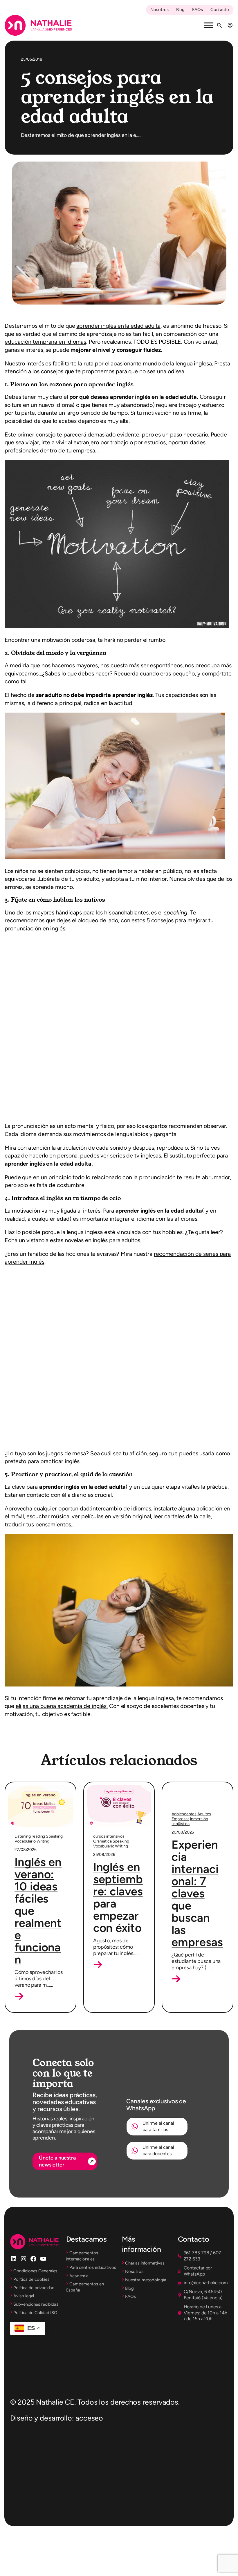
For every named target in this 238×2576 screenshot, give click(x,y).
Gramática (102, 1795)
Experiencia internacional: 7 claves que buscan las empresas (197, 1869)
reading (38, 1790)
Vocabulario (25, 1795)
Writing (43, 1795)
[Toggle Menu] (209, 25)
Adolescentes (184, 1790)
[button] (19, 1950)
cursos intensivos (109, 1790)
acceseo (89, 2377)
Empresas (180, 1795)
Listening (23, 1790)
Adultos (204, 1790)
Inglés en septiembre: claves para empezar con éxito (118, 1851)
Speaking (54, 1790)
